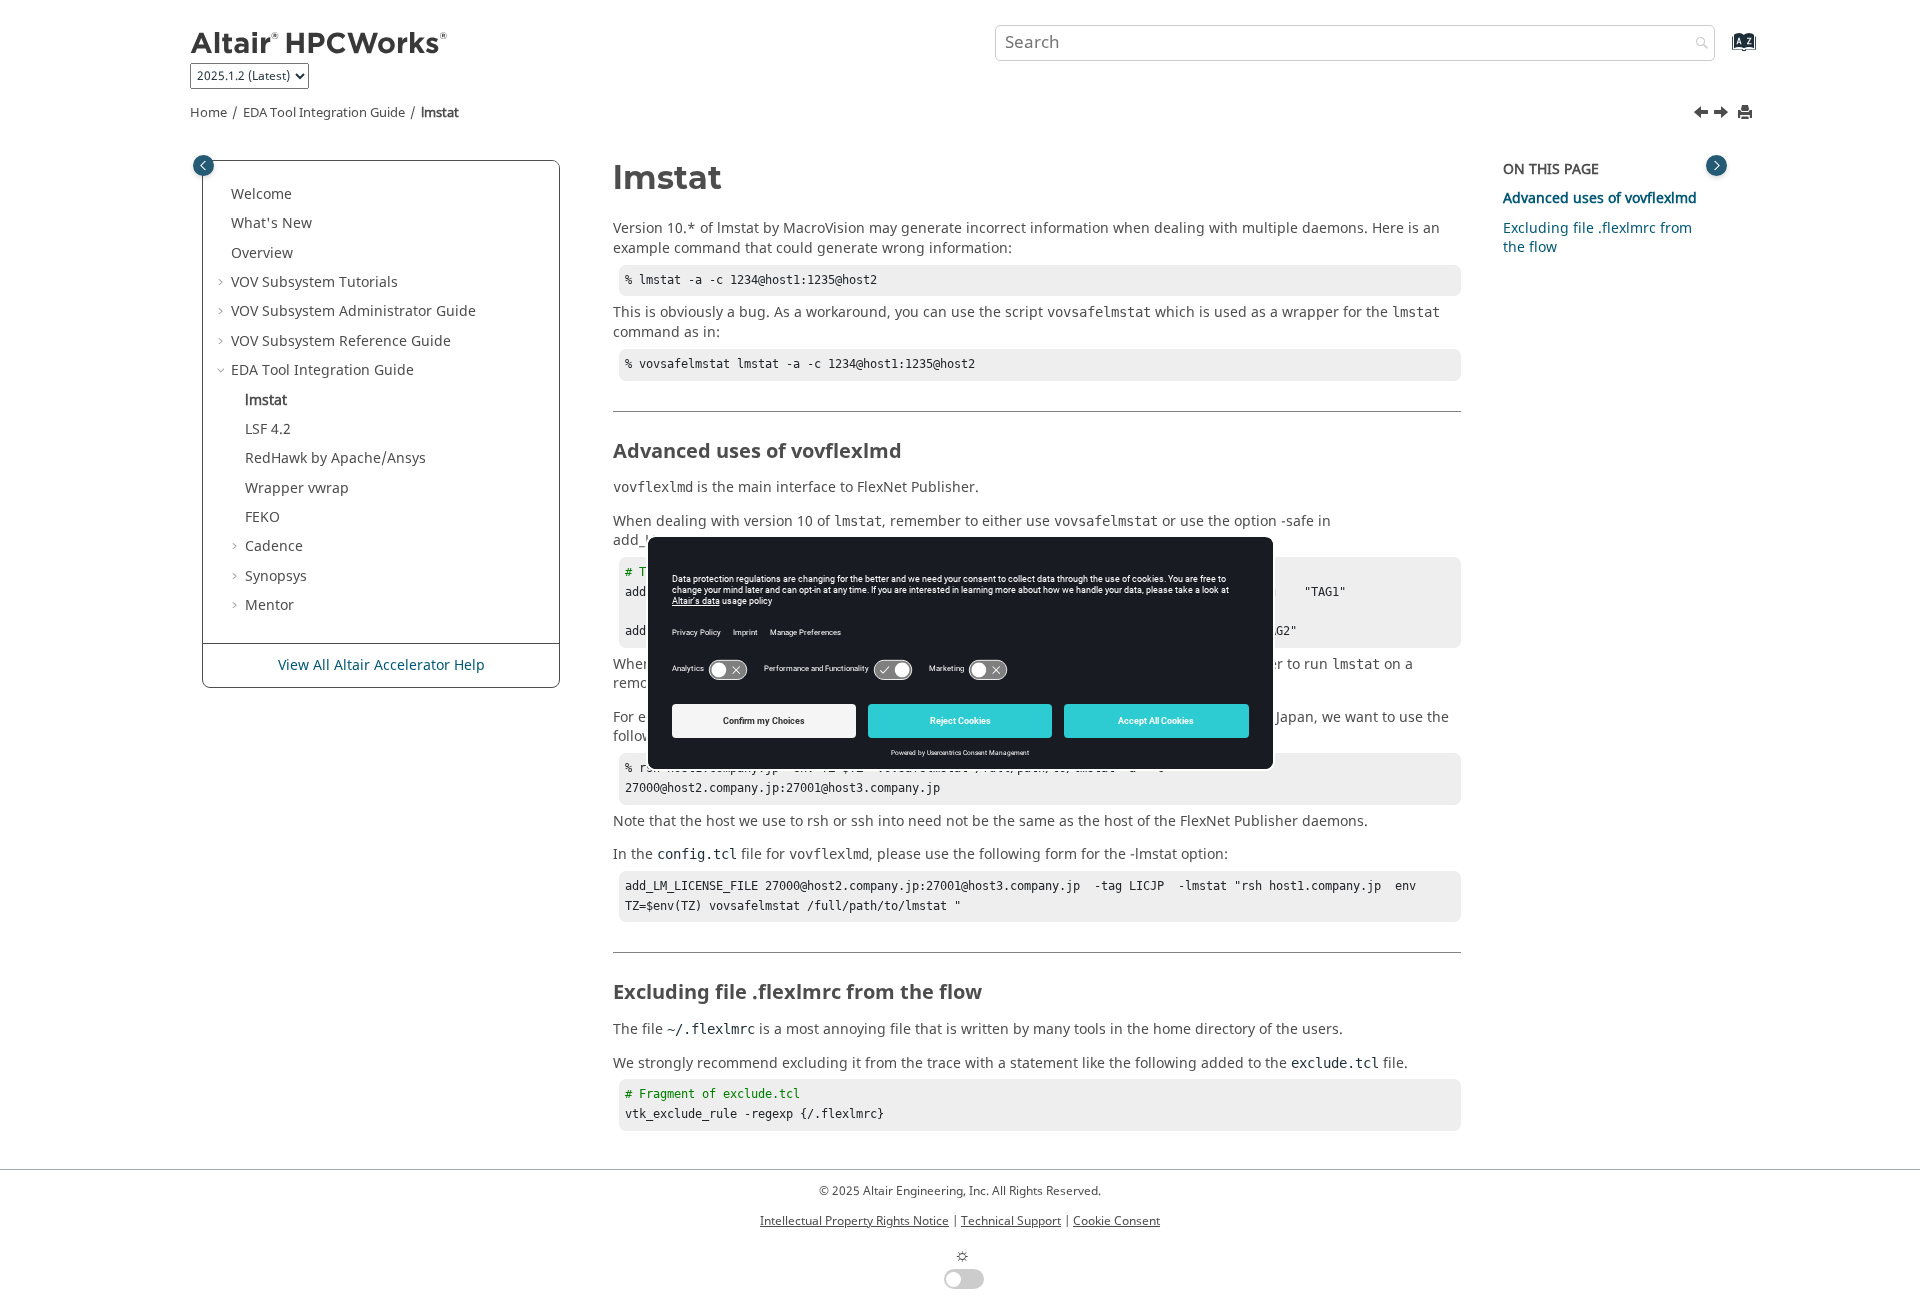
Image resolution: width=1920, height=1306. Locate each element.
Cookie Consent (1116, 1221)
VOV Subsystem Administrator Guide (353, 311)
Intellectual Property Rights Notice (854, 1221)
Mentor (269, 605)
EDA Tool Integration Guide (324, 113)
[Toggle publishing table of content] (203, 165)
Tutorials (314, 282)
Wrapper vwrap (297, 488)
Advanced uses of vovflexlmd (1600, 198)
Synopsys (276, 576)
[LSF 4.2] (1723, 115)
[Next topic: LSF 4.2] (1723, 115)
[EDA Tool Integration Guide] (1703, 115)
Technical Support (1011, 1221)
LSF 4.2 (268, 429)
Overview (262, 253)
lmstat (440, 113)
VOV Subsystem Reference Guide (341, 341)
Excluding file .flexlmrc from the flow (1597, 238)
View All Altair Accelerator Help (381, 665)
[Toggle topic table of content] (1716, 165)
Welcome (261, 194)
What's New (271, 223)
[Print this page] (1747, 113)
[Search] (1697, 44)
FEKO (262, 517)
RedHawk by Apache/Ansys (335, 458)
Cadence (274, 546)
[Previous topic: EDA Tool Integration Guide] (1703, 115)
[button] (223, 195)
